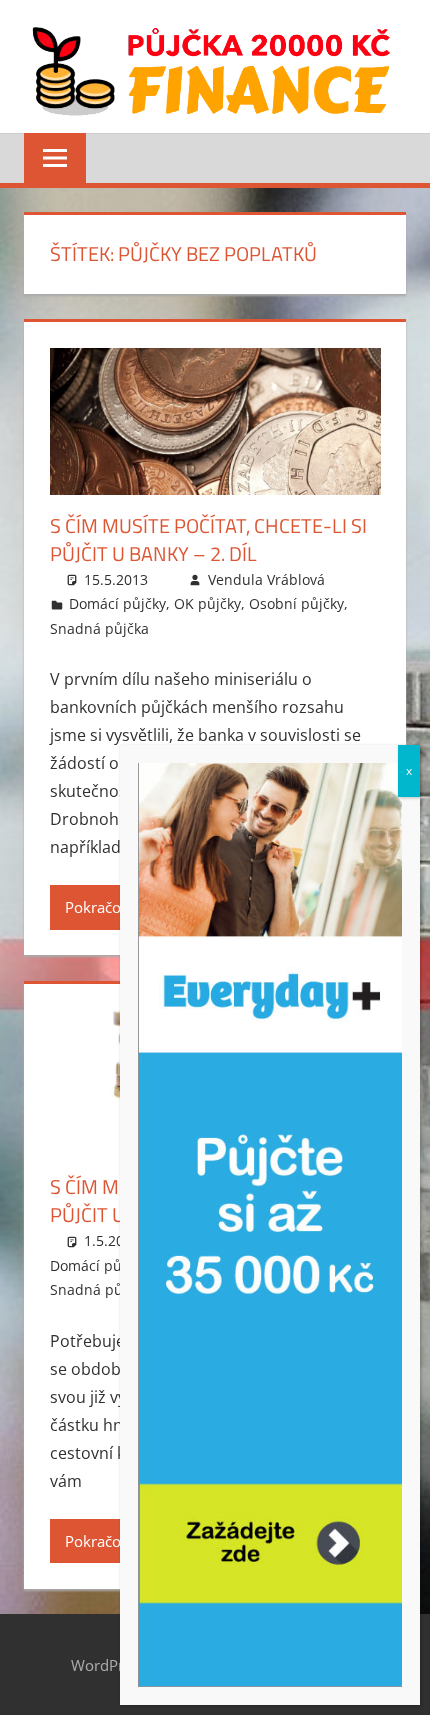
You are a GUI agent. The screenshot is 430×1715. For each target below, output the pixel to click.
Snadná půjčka (99, 628)
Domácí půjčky (117, 603)
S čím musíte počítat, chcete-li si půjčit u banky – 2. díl (208, 539)
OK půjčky (207, 603)
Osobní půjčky (296, 603)
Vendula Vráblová (266, 579)
